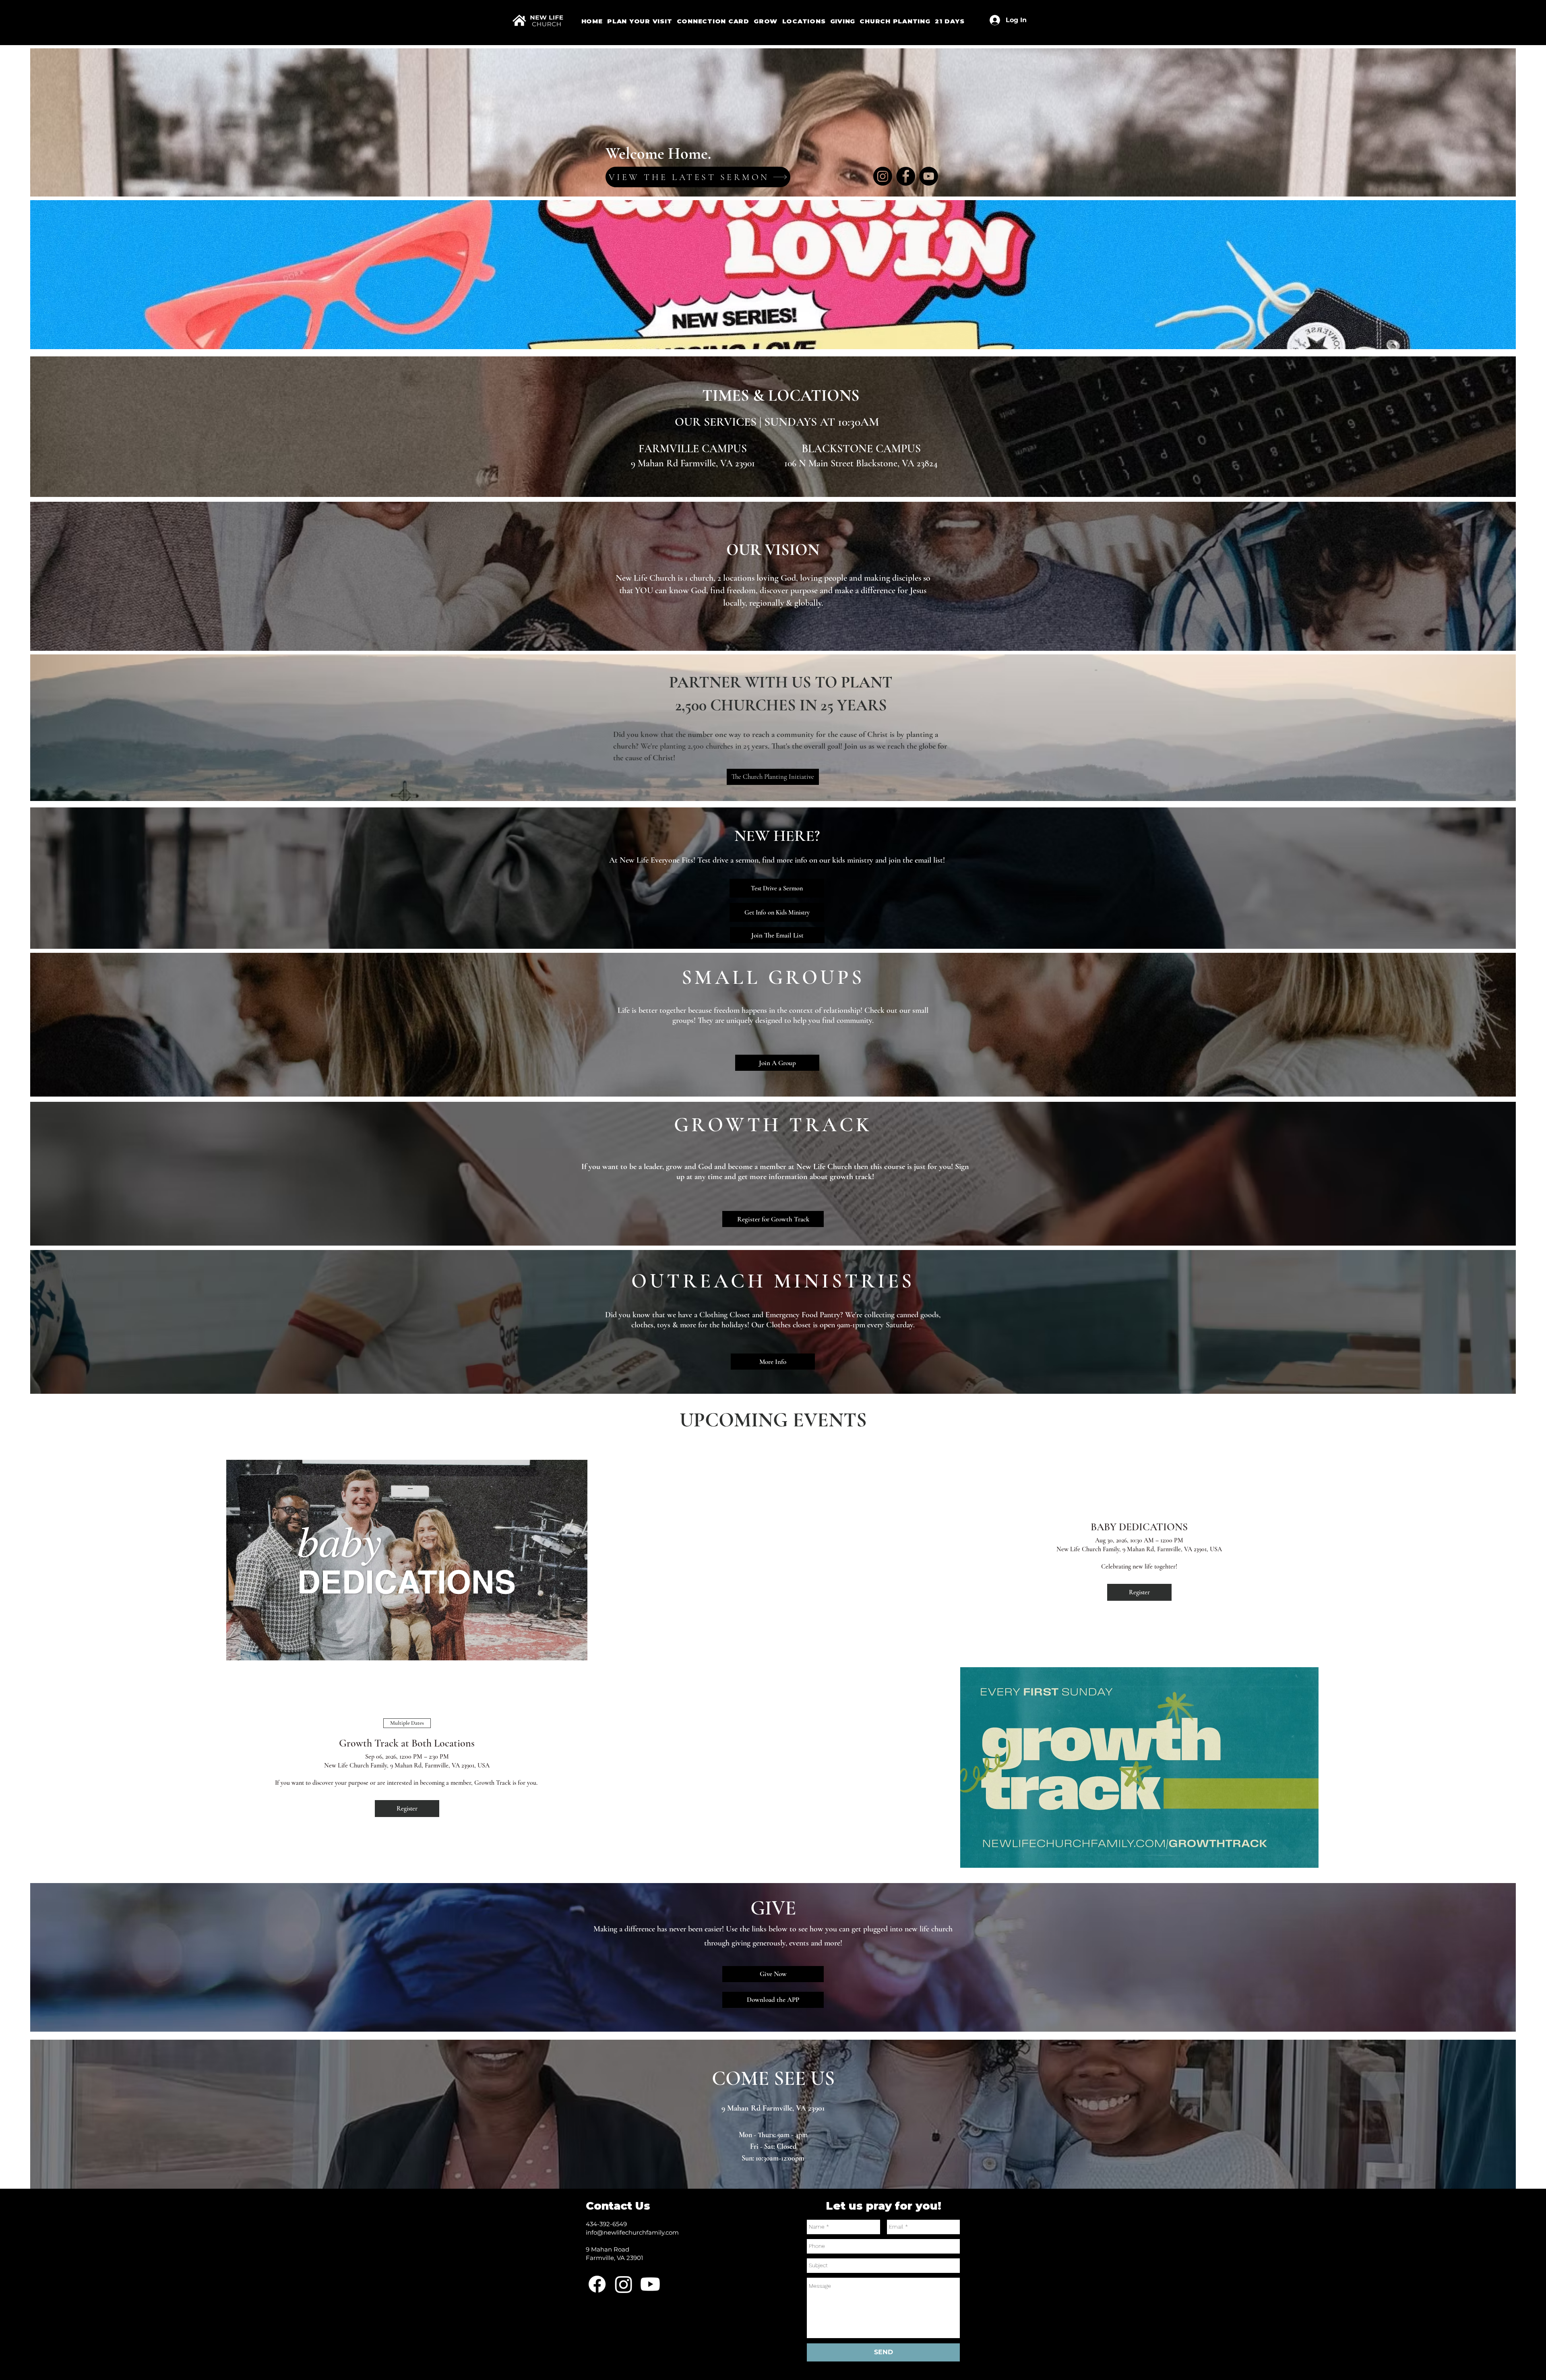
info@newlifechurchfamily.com (632, 2232)
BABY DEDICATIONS (1139, 1527)
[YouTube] (929, 176)
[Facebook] (906, 176)
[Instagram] (883, 176)
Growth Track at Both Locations (407, 1743)
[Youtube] (650, 2284)
